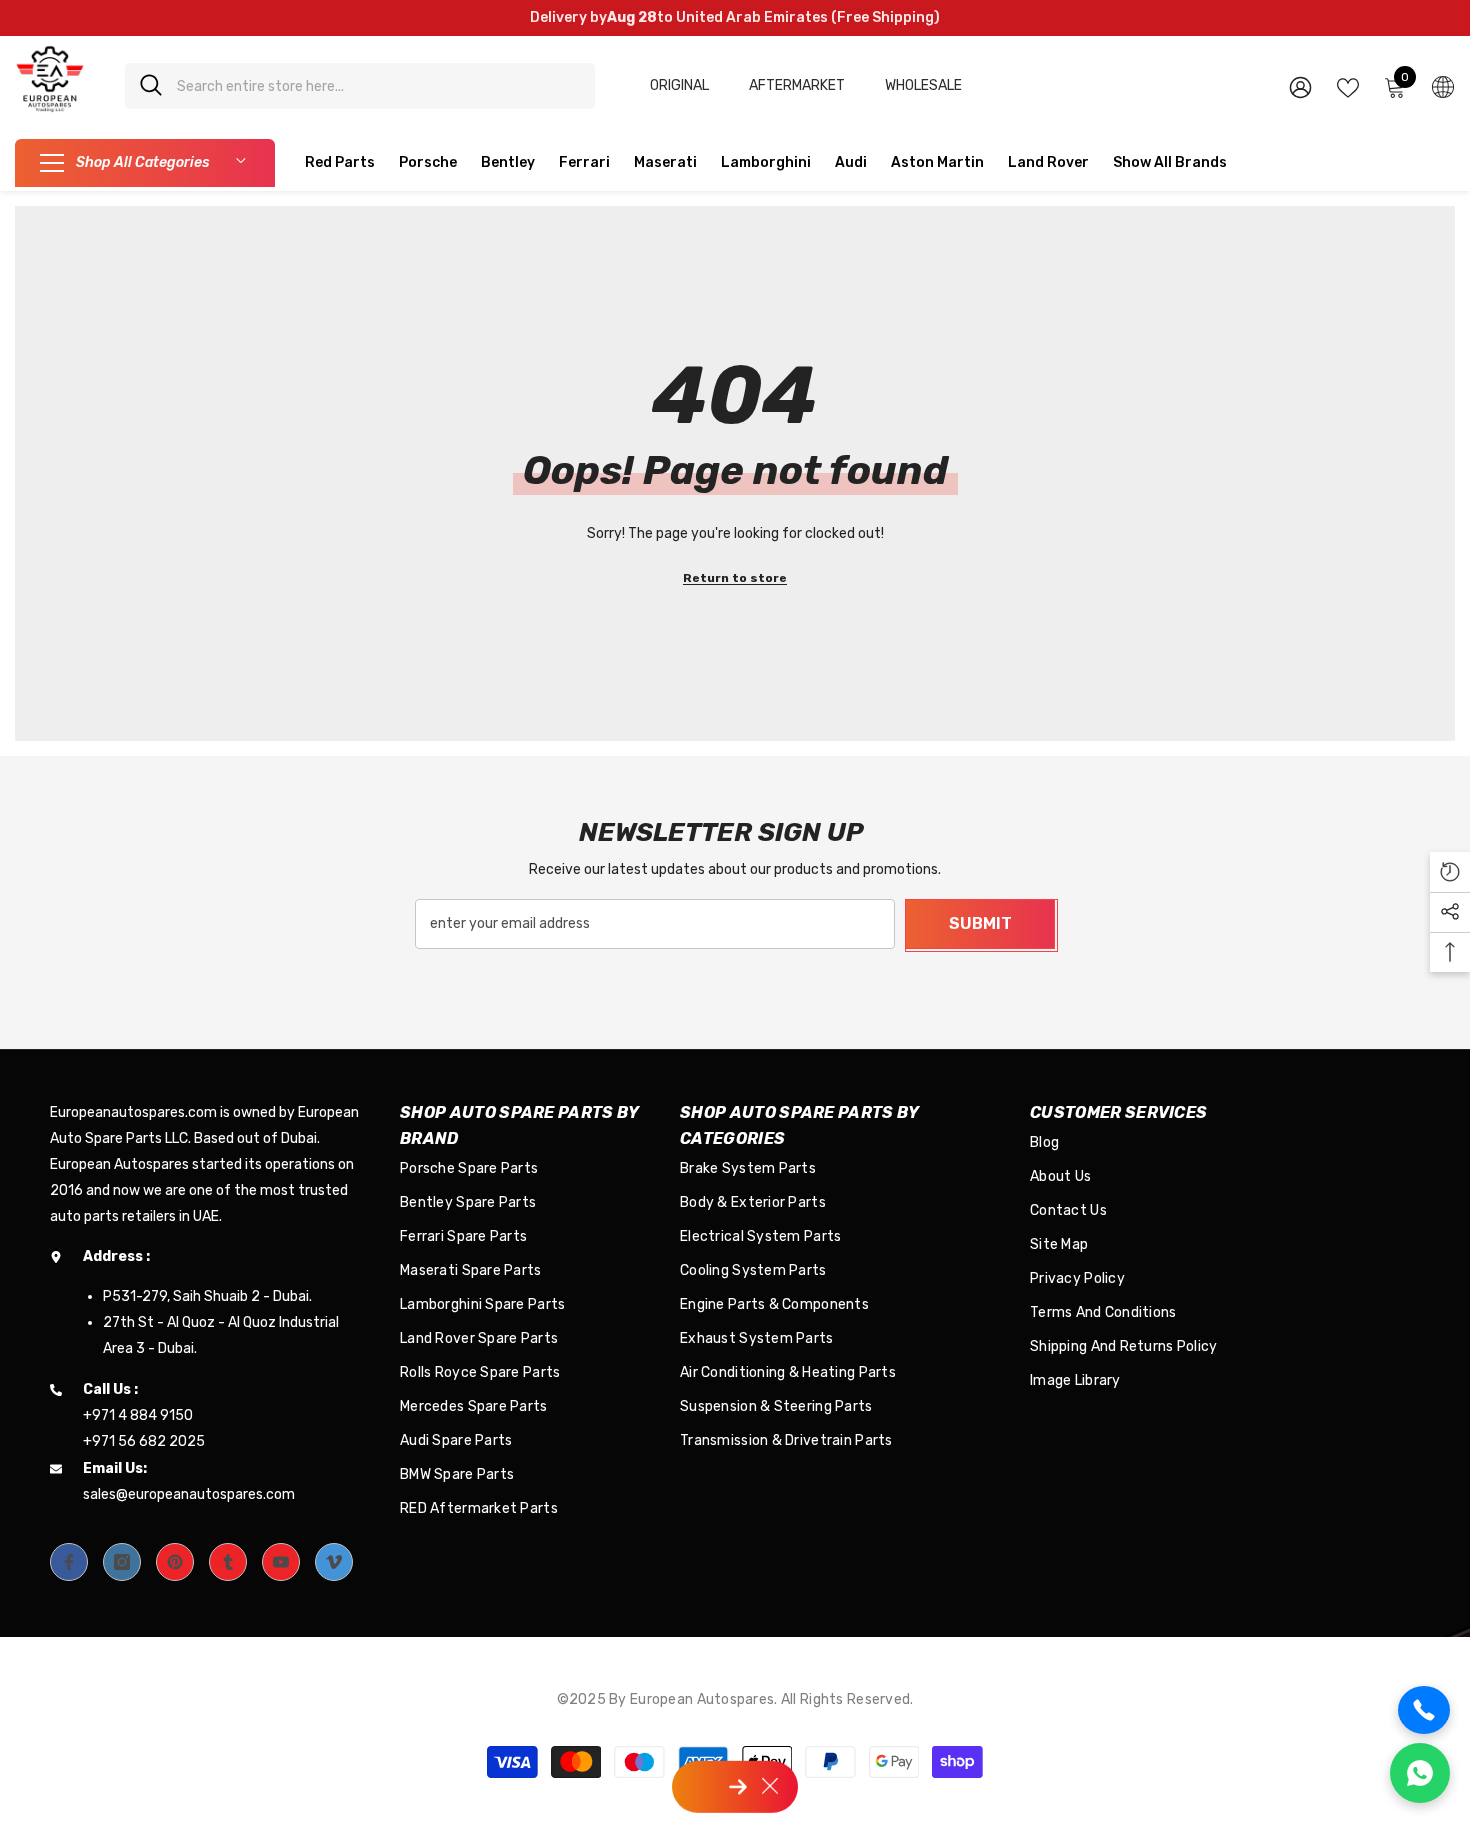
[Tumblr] (228, 1562)
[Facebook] (69, 1562)
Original (679, 85)
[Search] (360, 86)
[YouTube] (281, 1562)
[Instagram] (122, 1562)
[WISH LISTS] (1348, 86)
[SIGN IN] (1300, 86)
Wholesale (923, 85)
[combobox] (378, 86)
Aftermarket (797, 85)
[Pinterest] (175, 1562)
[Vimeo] (334, 1562)
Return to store (735, 578)
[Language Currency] (1443, 86)
